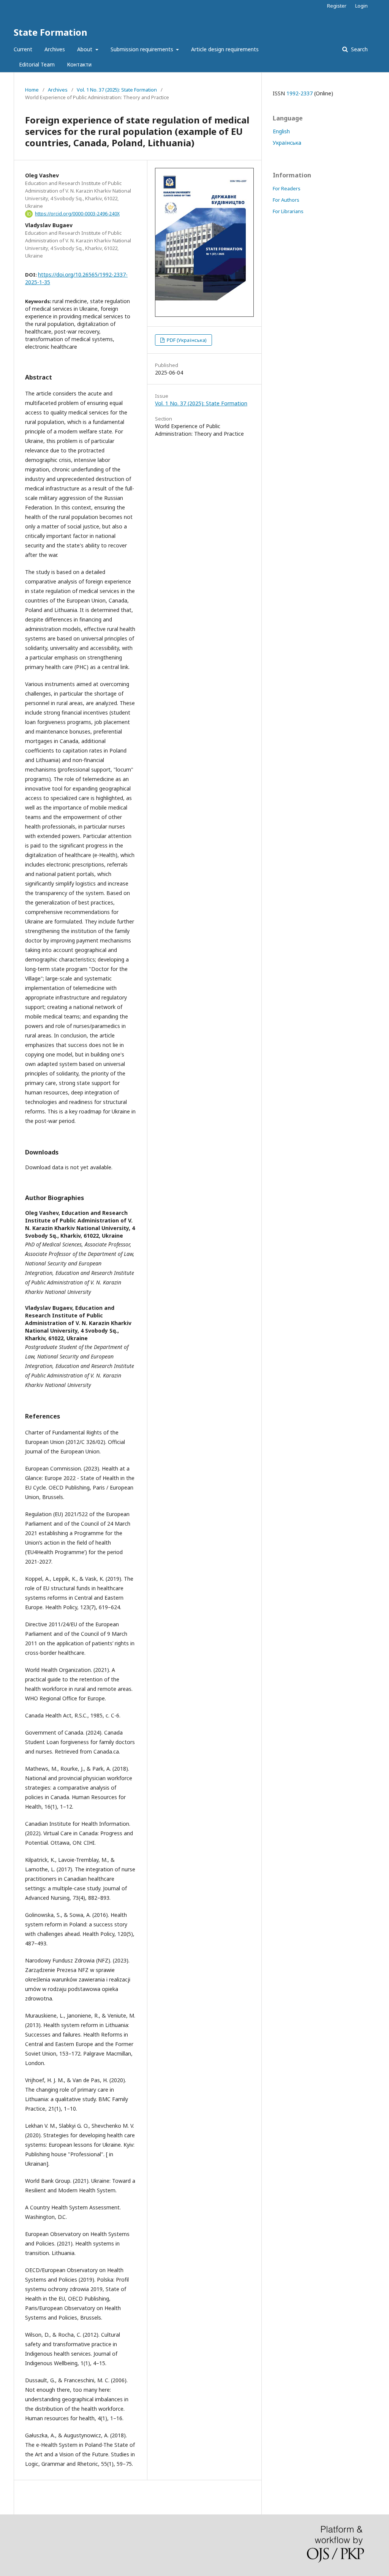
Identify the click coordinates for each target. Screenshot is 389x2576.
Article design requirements (225, 49)
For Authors (286, 200)
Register (337, 6)
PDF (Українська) (186, 340)
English (281, 131)
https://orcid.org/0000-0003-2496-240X (77, 214)
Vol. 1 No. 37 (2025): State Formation (117, 90)
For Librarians (288, 211)
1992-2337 (300, 93)
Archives (55, 49)
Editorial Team (37, 64)
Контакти (79, 64)
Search (359, 49)
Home (32, 90)
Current (23, 49)
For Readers (287, 188)
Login (361, 6)
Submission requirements (143, 49)
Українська (287, 143)
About (85, 49)
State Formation (51, 32)
